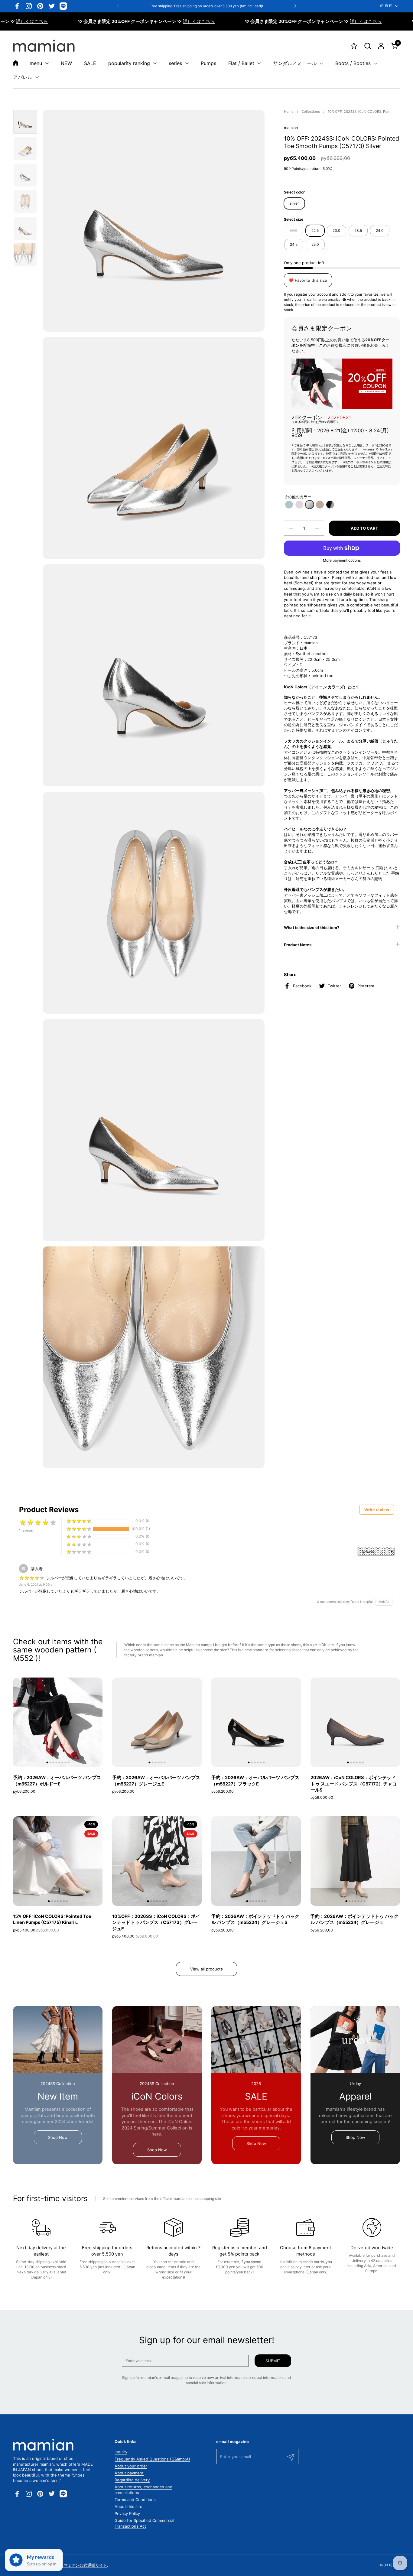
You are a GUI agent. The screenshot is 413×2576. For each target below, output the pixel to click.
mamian (291, 128)
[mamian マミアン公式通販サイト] (44, 46)
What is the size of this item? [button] (312, 927)
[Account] (381, 46)
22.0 (293, 231)
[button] (367, 46)
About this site (128, 2506)
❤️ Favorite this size (308, 280)
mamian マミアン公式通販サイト (78, 2565)
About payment (129, 2473)
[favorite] (354, 46)
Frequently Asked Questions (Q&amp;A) (152, 2459)
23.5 (358, 231)
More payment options (342, 560)
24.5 (294, 244)
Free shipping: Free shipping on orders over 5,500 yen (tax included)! (206, 6)
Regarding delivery (132, 2480)
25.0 (315, 244)
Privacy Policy (127, 2513)
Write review (377, 1510)
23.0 (337, 231)
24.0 (380, 231)
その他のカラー (298, 497)
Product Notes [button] (298, 945)
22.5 (315, 231)
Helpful (384, 1602)
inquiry (121, 2452)
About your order (131, 2466)
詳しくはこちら (137, 21)
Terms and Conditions (135, 2500)
